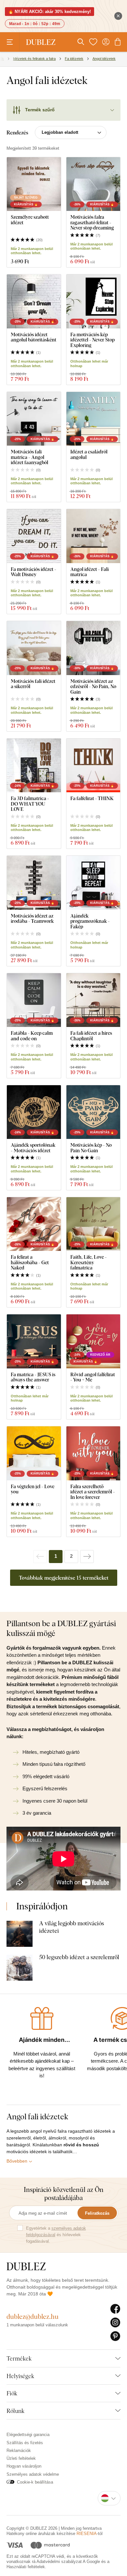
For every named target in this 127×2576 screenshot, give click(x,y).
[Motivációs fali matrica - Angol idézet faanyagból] (34, 419)
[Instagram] (115, 2323)
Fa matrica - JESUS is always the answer (33, 1377)
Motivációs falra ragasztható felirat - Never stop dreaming (92, 222)
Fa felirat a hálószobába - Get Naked (30, 1262)
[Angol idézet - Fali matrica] (93, 536)
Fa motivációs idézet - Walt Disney (34, 572)
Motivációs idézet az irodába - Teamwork (32, 918)
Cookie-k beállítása (35, 2482)
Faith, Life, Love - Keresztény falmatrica (89, 1262)
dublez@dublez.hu (33, 2316)
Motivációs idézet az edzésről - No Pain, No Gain (93, 686)
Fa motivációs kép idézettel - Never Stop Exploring (92, 340)
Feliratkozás (97, 2213)
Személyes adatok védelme (33, 2474)
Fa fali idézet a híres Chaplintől (91, 1036)
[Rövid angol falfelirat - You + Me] (93, 1341)
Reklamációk (19, 2451)
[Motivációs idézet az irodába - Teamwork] (34, 883)
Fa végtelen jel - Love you (33, 1489)
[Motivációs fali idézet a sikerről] (34, 648)
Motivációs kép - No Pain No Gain (91, 1148)
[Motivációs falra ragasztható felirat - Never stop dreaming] (93, 184)
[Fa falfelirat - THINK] (93, 766)
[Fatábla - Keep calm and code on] (34, 1000)
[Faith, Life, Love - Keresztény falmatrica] (93, 1224)
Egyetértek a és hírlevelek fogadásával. (56, 2235)
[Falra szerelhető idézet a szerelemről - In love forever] (93, 1453)
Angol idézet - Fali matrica (90, 572)
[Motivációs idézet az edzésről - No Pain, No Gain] (93, 648)
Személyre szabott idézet (30, 220)
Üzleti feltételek (21, 2458)
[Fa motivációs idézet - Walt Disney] (34, 536)
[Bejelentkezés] (106, 42)
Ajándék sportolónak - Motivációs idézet (33, 1148)
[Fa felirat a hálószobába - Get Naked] (34, 1224)
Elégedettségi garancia (28, 2435)
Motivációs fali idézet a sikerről (33, 684)
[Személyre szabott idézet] (34, 184)
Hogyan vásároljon (24, 2466)
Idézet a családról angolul (89, 454)
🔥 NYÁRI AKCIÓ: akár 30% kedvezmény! (49, 12)
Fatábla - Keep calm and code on (32, 1036)
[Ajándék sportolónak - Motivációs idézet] (34, 1112)
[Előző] (40, 1557)
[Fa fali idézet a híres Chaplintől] (93, 1000)
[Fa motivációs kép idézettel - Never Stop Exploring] (93, 301)
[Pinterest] (115, 2336)
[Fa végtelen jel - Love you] (34, 1453)
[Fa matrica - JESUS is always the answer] (34, 1341)
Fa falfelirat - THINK (92, 798)
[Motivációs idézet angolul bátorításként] (34, 301)
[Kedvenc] (93, 42)
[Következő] (87, 1557)
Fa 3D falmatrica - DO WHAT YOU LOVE (30, 804)
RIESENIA (87, 2534)
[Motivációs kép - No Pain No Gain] (93, 1112)
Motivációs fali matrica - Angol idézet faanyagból (29, 457)
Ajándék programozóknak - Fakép (90, 921)
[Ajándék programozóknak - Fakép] (93, 883)
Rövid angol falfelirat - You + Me (93, 1377)
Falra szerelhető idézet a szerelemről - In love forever (93, 1492)
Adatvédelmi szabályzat (59, 2562)
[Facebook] (115, 2309)
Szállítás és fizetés (25, 2443)
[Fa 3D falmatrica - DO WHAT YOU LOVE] (34, 766)
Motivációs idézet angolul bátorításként (34, 337)
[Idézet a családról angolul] (93, 419)
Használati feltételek (26, 2567)
